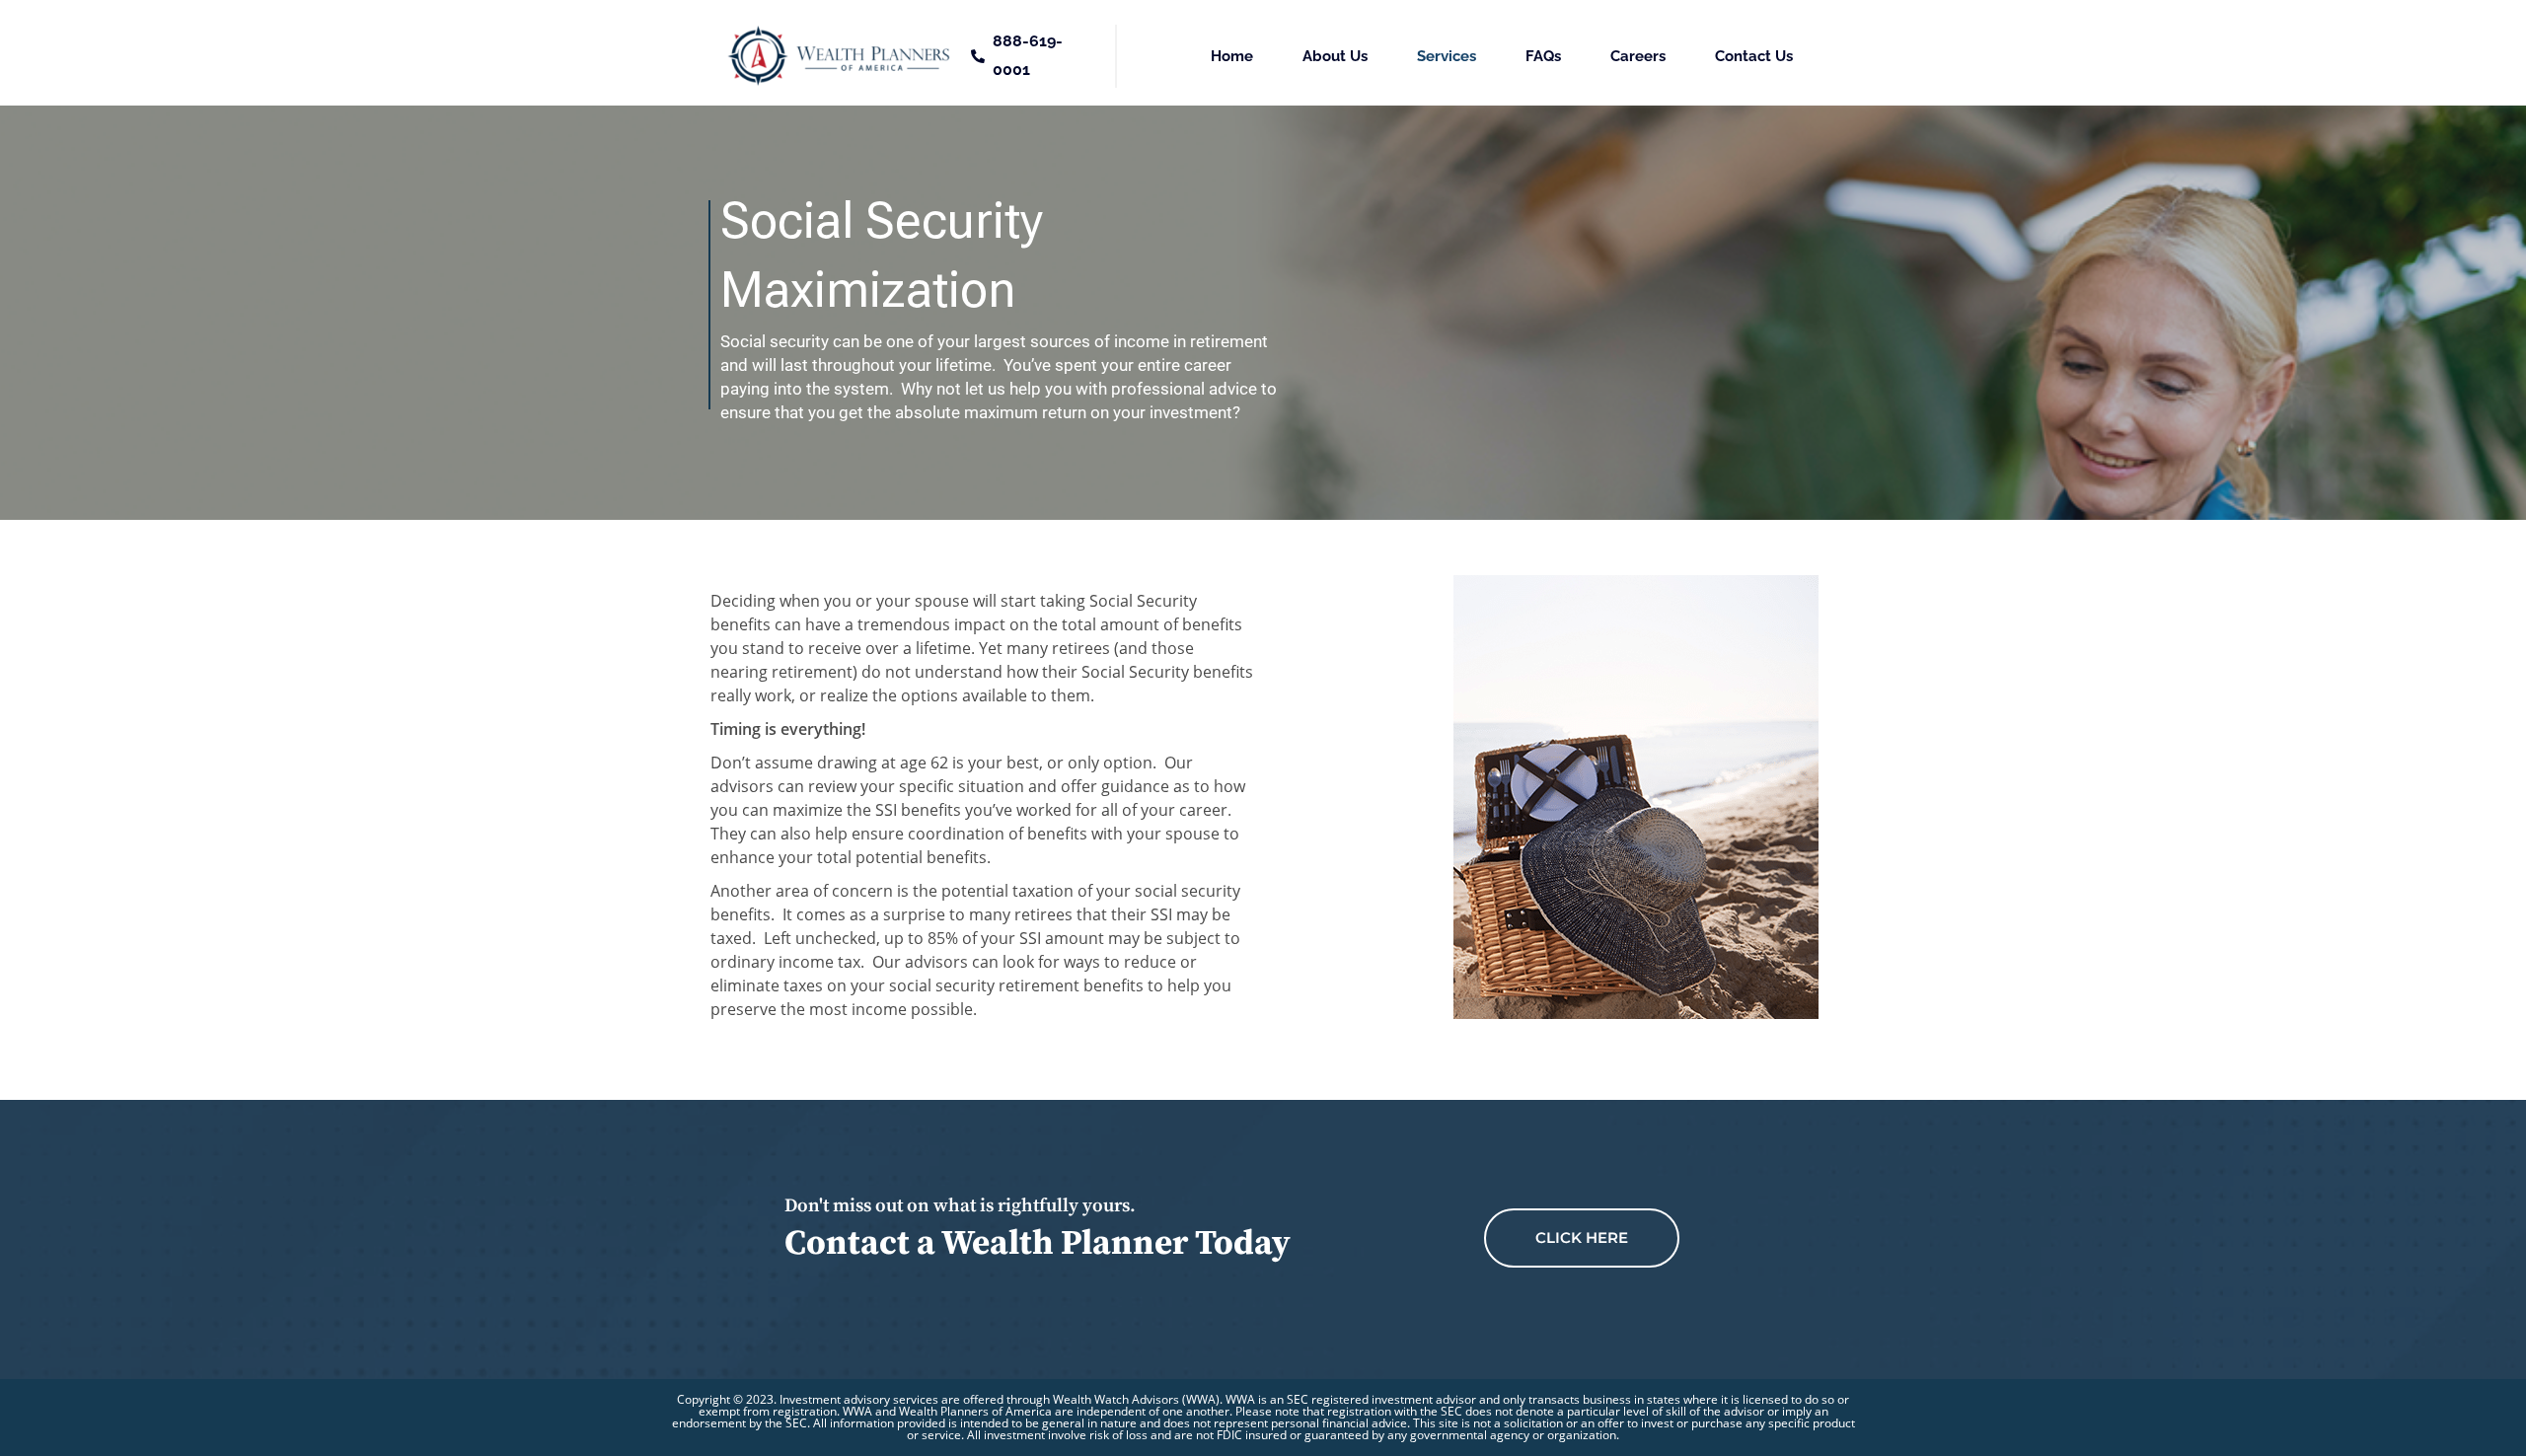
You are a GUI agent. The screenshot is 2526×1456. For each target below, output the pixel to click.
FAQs (1543, 56)
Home (1232, 56)
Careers (1638, 56)
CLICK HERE (1582, 1238)
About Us (1335, 56)
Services (1447, 56)
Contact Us (1754, 56)
